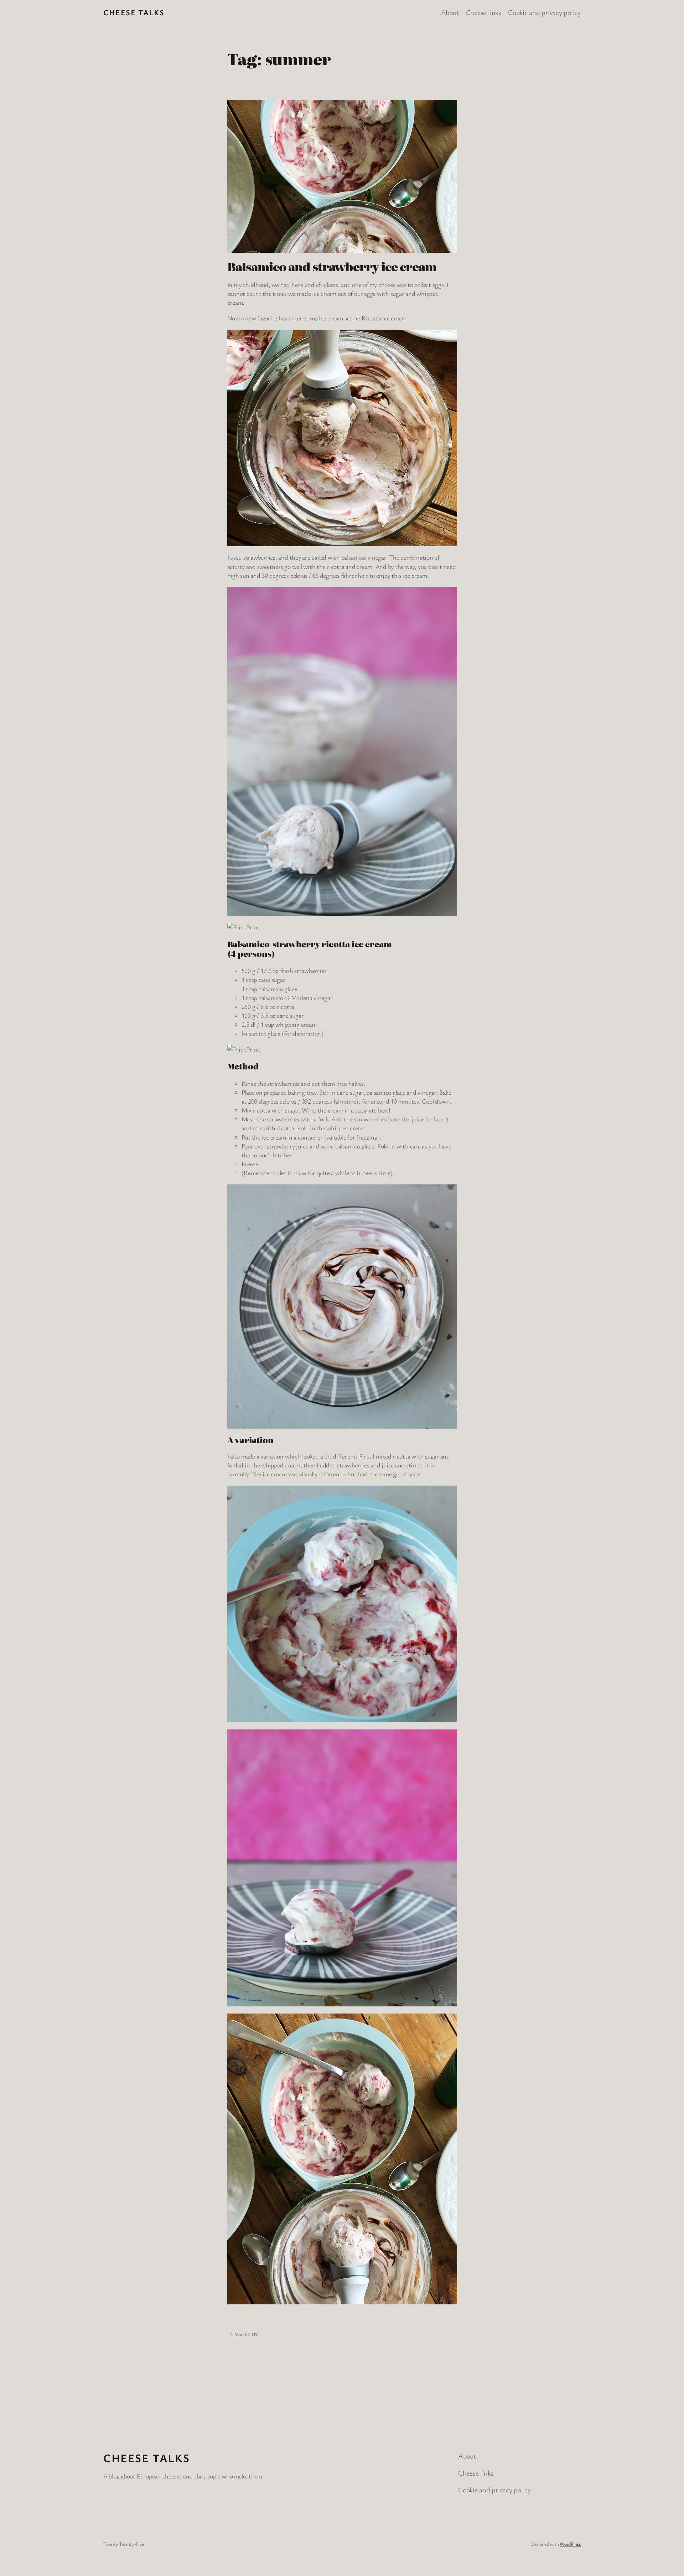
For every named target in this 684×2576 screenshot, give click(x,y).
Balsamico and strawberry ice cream (332, 266)
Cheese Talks (134, 12)
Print (253, 927)
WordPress (570, 2544)
